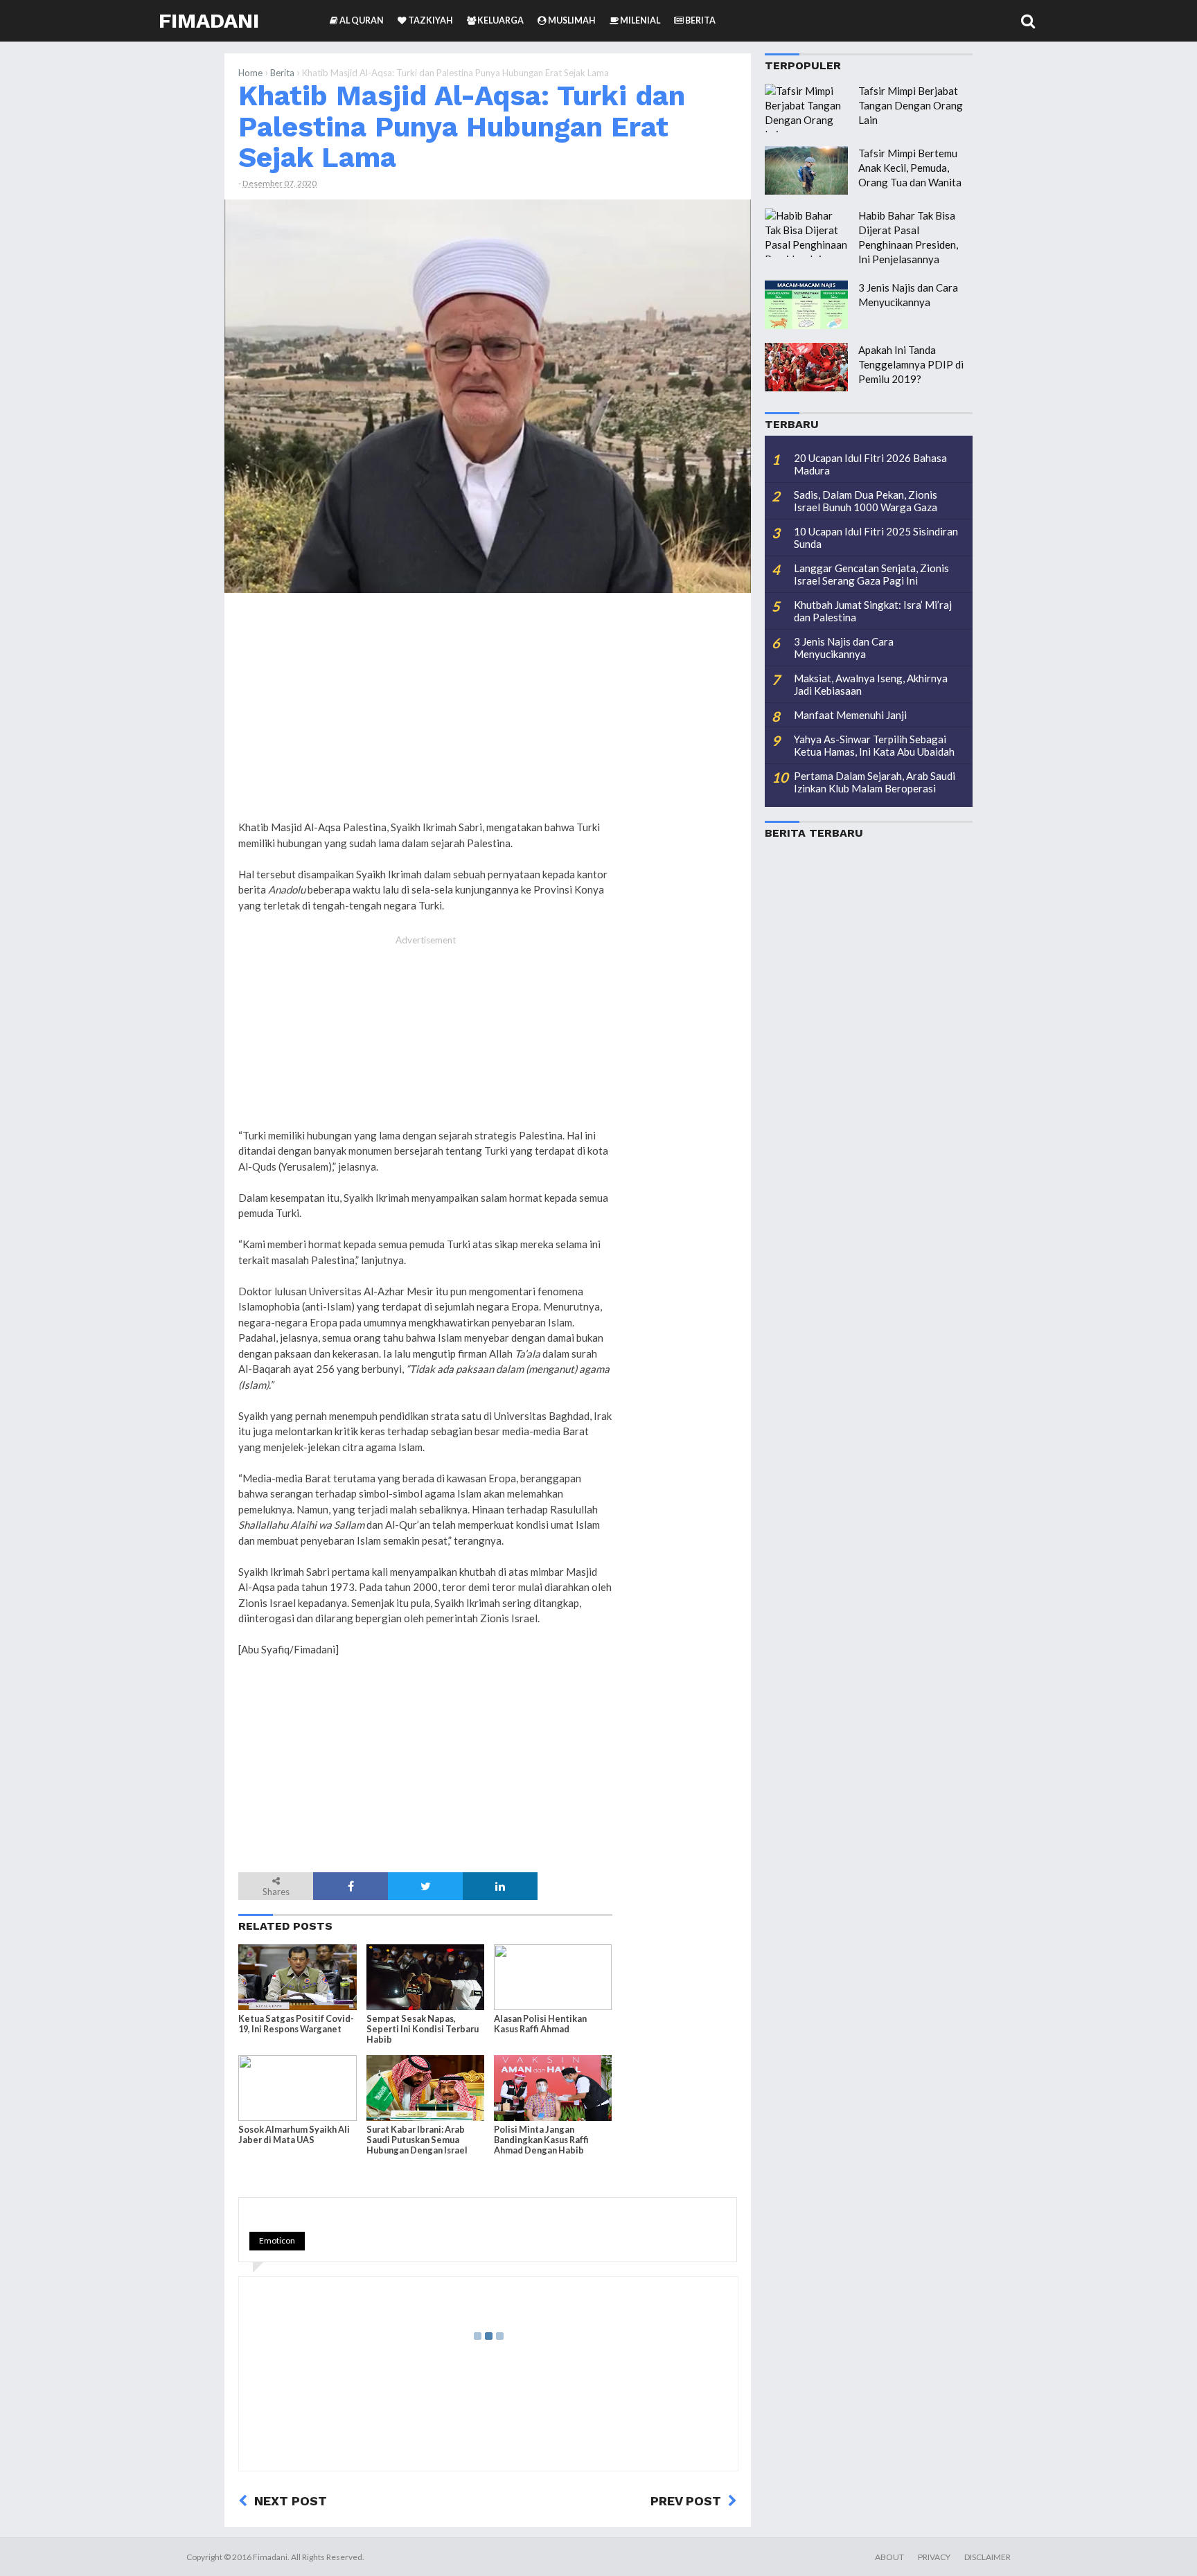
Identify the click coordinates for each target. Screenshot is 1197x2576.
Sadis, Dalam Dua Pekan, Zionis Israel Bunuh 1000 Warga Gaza (866, 501)
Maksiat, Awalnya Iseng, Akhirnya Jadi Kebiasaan (871, 684)
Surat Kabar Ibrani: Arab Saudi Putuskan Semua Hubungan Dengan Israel (417, 2140)
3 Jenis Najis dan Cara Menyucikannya (844, 648)
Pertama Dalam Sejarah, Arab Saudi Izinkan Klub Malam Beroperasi (875, 782)
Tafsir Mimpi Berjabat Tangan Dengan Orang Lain (911, 105)
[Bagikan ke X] (425, 1886)
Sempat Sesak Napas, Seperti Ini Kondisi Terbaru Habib (423, 2029)
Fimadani (209, 20)
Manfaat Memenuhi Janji (850, 715)
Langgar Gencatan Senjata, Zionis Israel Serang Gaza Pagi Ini (871, 574)
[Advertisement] (682, 815)
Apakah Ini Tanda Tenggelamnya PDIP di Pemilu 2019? (911, 364)
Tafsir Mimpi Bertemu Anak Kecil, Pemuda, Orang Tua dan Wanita (910, 168)
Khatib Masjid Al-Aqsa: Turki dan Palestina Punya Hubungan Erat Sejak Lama (462, 126)
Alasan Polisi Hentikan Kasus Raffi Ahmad (540, 2024)
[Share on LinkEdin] (500, 1886)
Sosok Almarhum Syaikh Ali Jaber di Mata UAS (294, 2135)
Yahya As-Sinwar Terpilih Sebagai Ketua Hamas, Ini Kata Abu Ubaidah (874, 745)
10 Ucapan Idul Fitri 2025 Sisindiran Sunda (876, 538)
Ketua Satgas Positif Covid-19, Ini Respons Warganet (296, 2024)
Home (250, 73)
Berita (282, 73)
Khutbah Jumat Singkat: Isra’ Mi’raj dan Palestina (873, 611)
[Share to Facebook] (351, 1886)
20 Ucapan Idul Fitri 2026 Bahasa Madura (870, 464)
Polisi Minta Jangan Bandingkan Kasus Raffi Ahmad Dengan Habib (541, 2140)
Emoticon (277, 2240)
